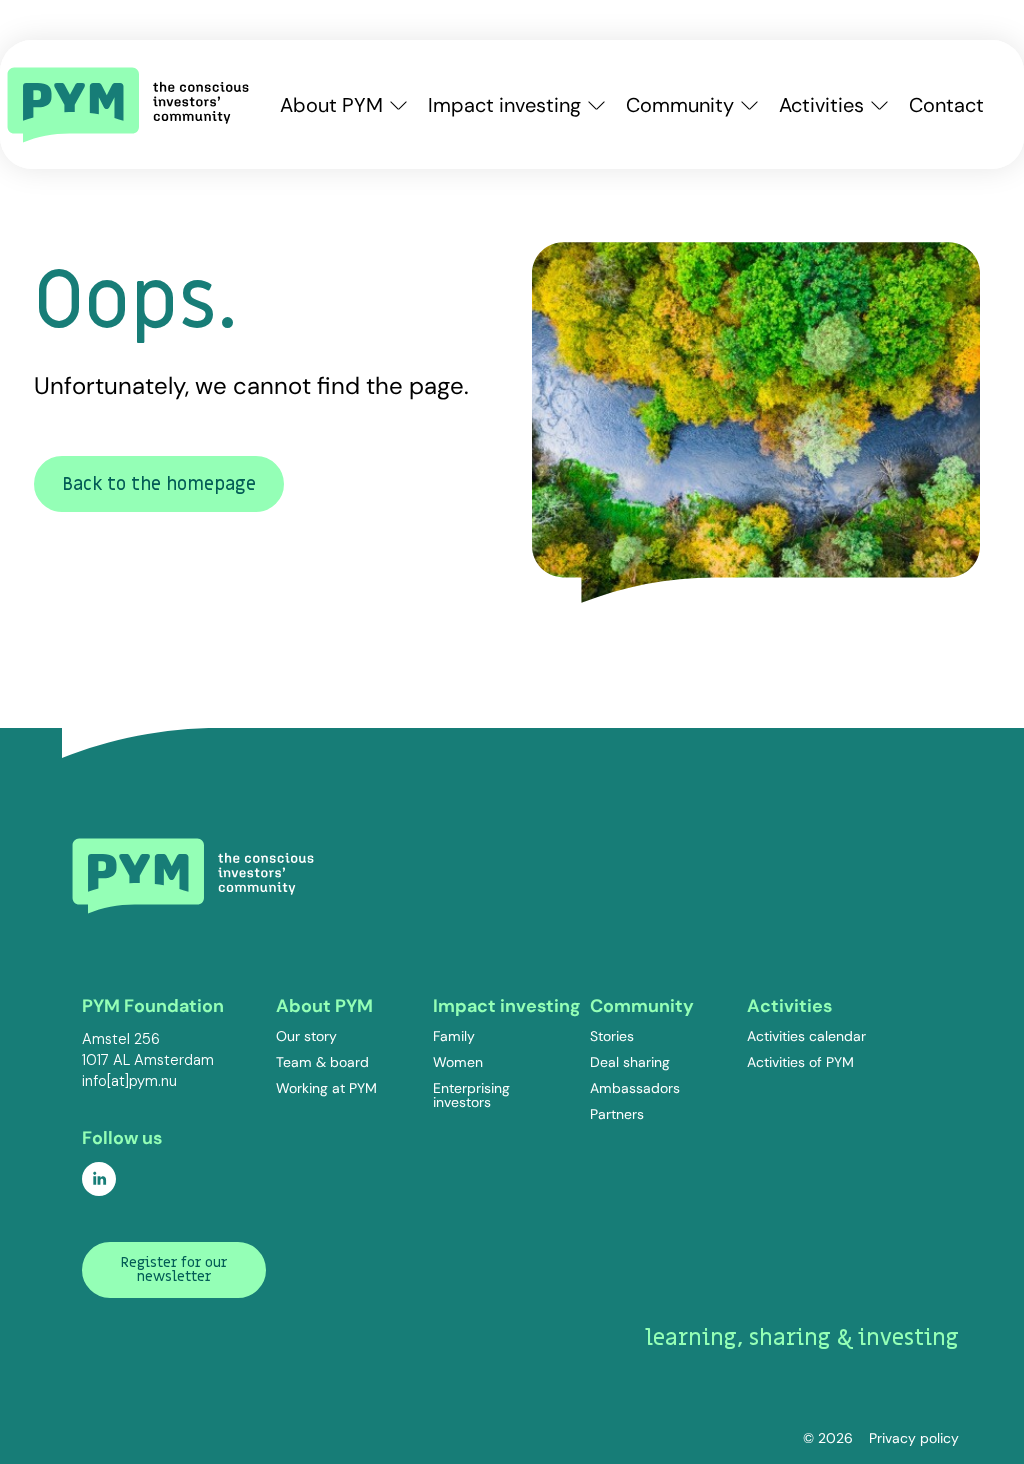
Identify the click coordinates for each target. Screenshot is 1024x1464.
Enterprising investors (471, 1095)
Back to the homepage (159, 484)
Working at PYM (326, 1088)
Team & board (322, 1062)
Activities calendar (806, 1036)
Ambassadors (635, 1088)
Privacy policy (914, 1438)
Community (680, 105)
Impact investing (504, 105)
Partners (617, 1114)
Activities (821, 105)
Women (458, 1062)
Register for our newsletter (174, 1269)
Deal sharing (630, 1062)
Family (454, 1036)
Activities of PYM (800, 1062)
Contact (946, 105)
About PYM (331, 105)
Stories (612, 1036)
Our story (306, 1036)
